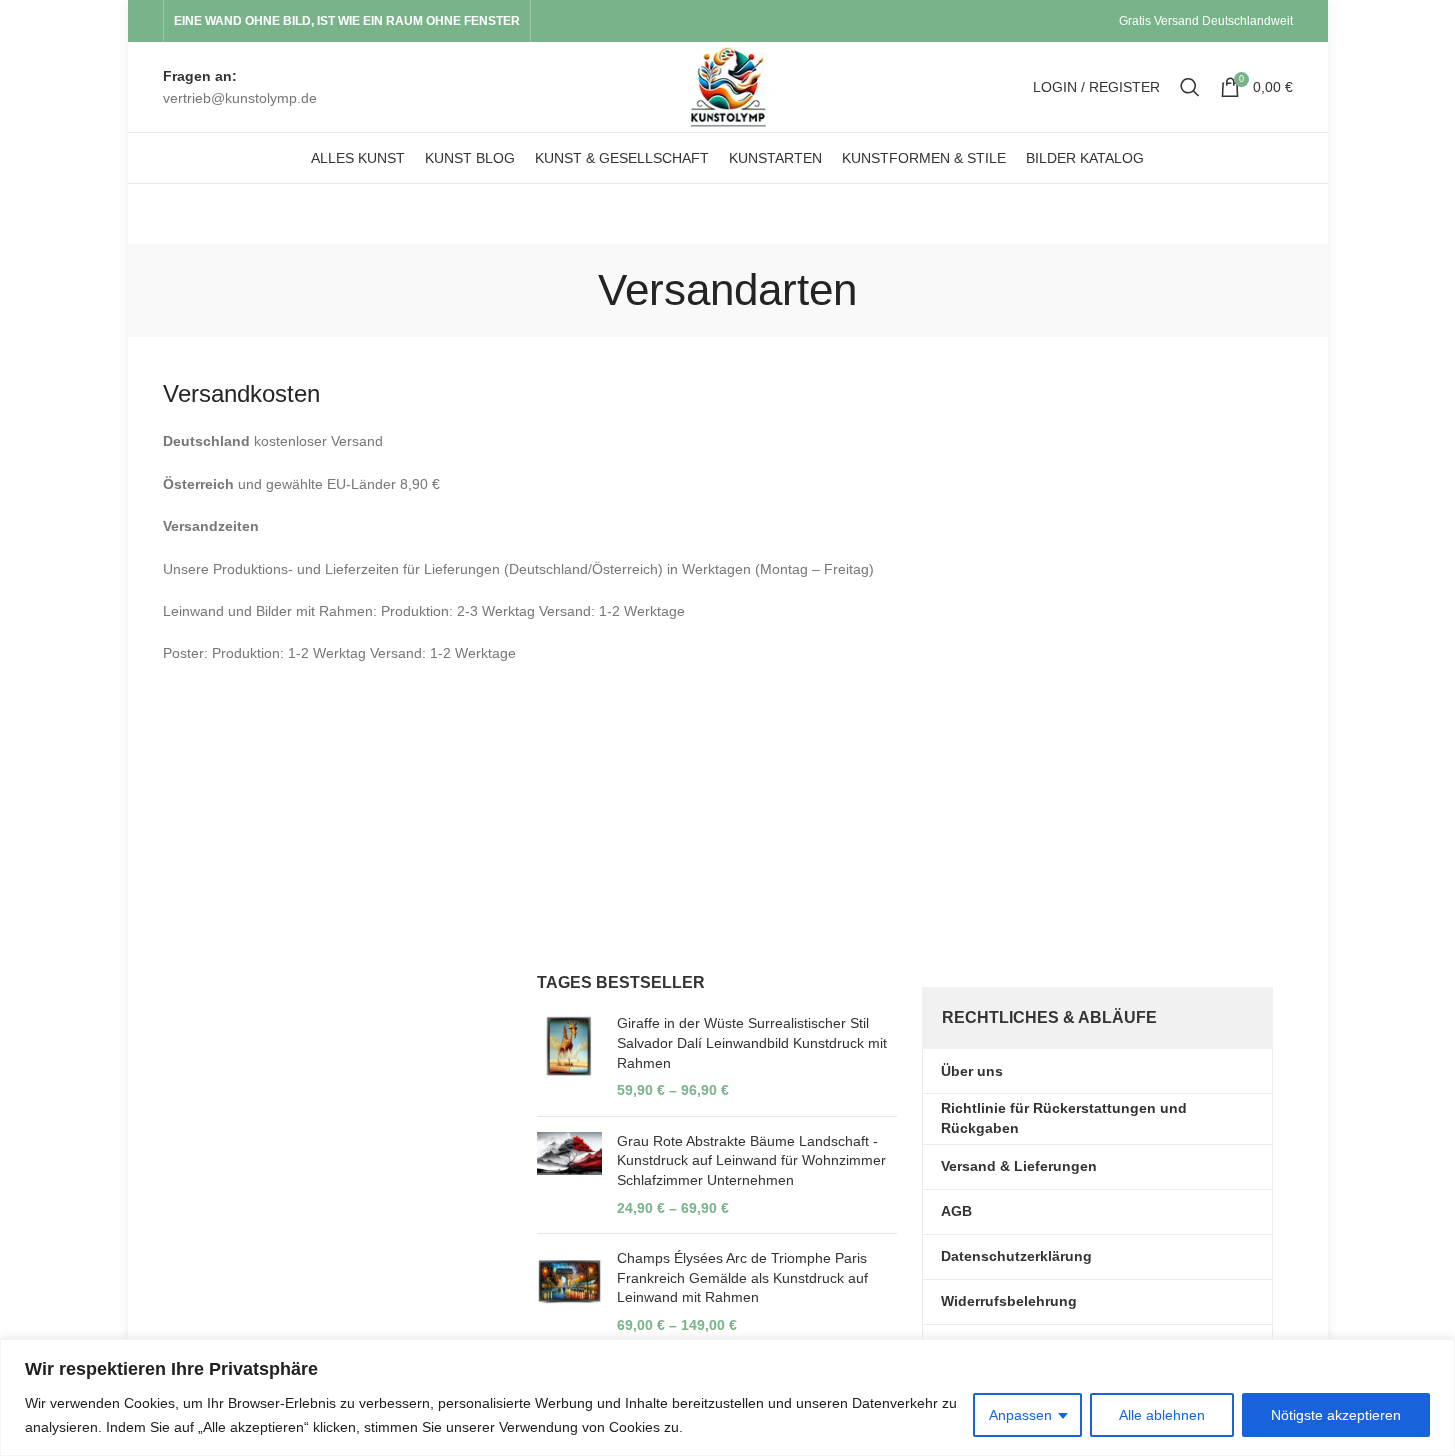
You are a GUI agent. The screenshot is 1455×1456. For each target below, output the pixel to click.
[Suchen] (1190, 87)
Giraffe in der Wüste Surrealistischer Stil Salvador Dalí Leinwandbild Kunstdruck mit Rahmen (752, 1042)
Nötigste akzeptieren (1336, 1415)
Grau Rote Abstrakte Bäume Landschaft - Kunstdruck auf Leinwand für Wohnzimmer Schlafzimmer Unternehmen (751, 1160)
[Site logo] (728, 86)
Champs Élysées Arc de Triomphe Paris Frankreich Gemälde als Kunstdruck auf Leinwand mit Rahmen (742, 1277)
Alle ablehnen (1162, 1415)
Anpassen (1020, 1415)
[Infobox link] (240, 87)
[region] (727, 1397)
